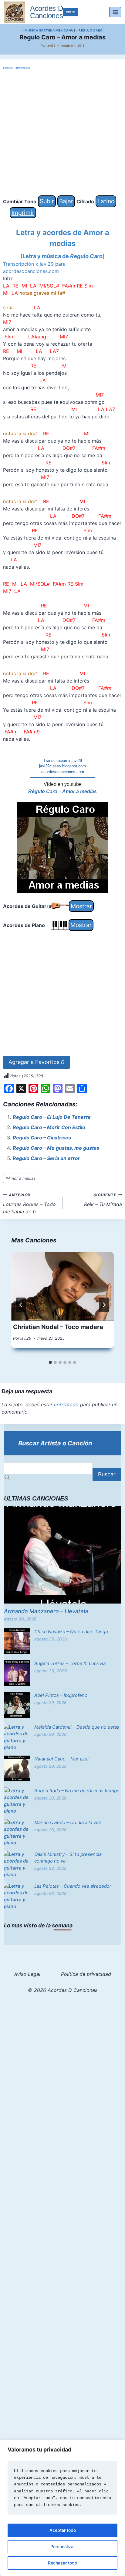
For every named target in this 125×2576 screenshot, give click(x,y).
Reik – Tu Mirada (103, 1200)
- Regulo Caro (90, 30)
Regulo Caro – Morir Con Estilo (49, 1127)
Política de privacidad (86, 1974)
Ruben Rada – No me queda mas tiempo (77, 1791)
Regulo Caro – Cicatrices (42, 1138)
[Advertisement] (62, 133)
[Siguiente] (104, 1305)
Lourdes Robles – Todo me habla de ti (29, 1204)
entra (71, 12)
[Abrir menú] (115, 12)
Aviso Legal (27, 1974)
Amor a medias (20, 1178)
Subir (47, 201)
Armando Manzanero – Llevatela (46, 1611)
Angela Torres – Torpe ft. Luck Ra (70, 1663)
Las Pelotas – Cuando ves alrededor (73, 1886)
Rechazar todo (62, 2563)
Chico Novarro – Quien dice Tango (71, 1632)
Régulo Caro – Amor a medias (62, 791)
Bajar (66, 201)
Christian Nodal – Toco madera (58, 1327)
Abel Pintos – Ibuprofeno (61, 1695)
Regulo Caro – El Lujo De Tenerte (52, 1117)
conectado (66, 1404)
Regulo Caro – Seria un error (46, 1158)
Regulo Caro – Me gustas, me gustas (56, 1148)
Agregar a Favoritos (36, 1062)
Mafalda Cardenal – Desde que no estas (77, 1727)
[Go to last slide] (21, 1305)
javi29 (51, 45)
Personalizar (63, 2546)
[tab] (50, 1362)
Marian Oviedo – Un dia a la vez (68, 1822)
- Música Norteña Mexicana (48, 30)
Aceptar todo (63, 2530)
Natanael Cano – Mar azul (61, 1759)
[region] (62, 2508)
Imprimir (23, 213)
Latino (106, 201)
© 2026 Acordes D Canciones (63, 1990)
